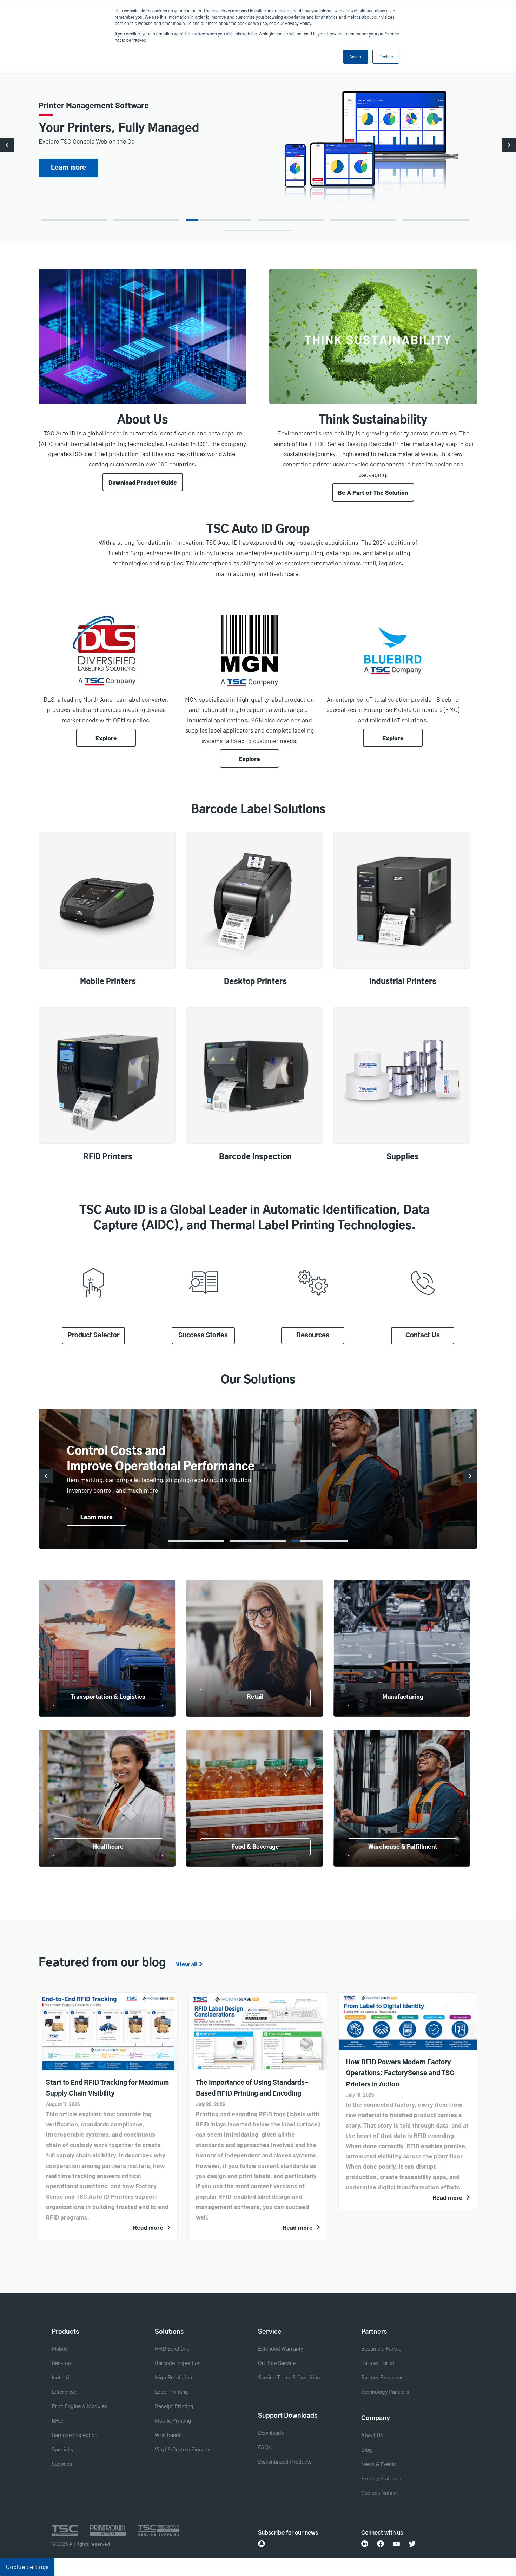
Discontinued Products (285, 2462)
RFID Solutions (172, 2349)
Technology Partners (385, 2392)
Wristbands (168, 2435)
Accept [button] (356, 56)
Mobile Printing (173, 2421)
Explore (106, 738)
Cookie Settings (27, 2567)
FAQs (264, 2448)
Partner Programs (382, 2378)
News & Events (379, 2464)
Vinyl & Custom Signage (183, 2450)
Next (509, 145)
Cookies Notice (379, 2493)
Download (68, 168)
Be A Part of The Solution (373, 492)
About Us (372, 2436)
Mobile (60, 2349)
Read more (148, 2227)
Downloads (271, 2433)
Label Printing (171, 2392)
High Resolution (173, 2378)
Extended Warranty (280, 2349)
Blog (367, 2450)
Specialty (62, 2450)
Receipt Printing (174, 2407)
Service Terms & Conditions (290, 2378)
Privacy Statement (383, 2479)
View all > (189, 1965)
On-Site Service (277, 2363)
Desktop (61, 2363)
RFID (57, 2421)
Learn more (97, 1517)
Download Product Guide (143, 482)
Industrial (63, 2378)
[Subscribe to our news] (262, 2544)
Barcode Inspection (74, 2435)
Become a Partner (382, 2349)
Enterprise (64, 2392)
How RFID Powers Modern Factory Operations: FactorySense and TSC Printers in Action (400, 2074)
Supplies (62, 2464)
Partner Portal (378, 2363)
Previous (7, 145)
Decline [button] (386, 56)
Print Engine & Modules (79, 2407)
